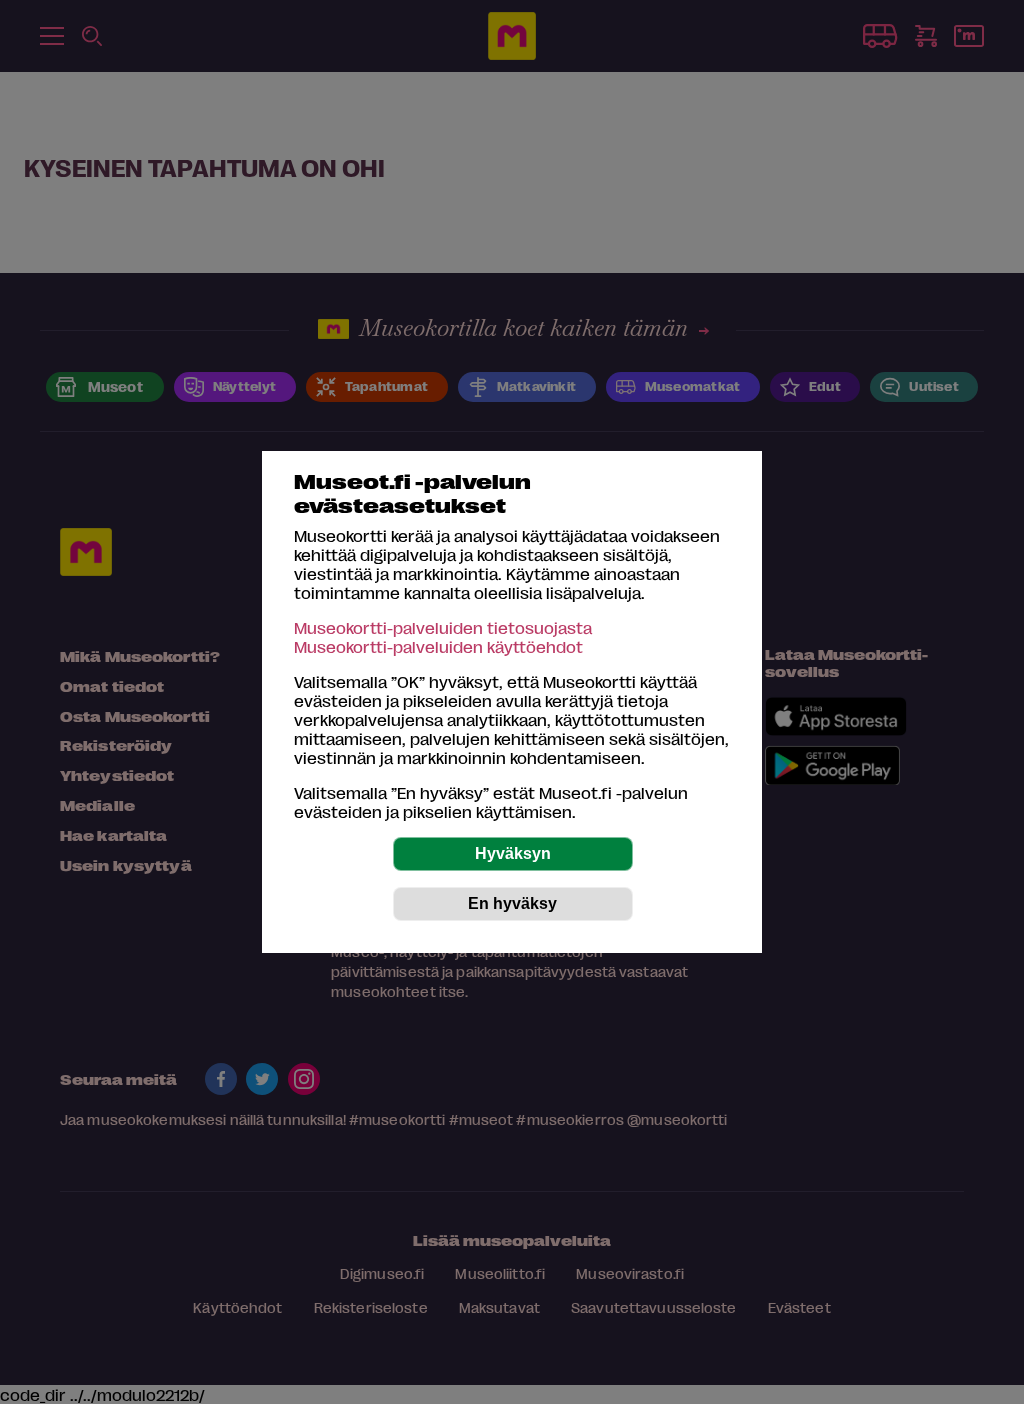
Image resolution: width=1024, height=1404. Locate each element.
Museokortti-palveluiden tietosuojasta (443, 627)
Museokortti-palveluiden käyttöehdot (438, 646)
